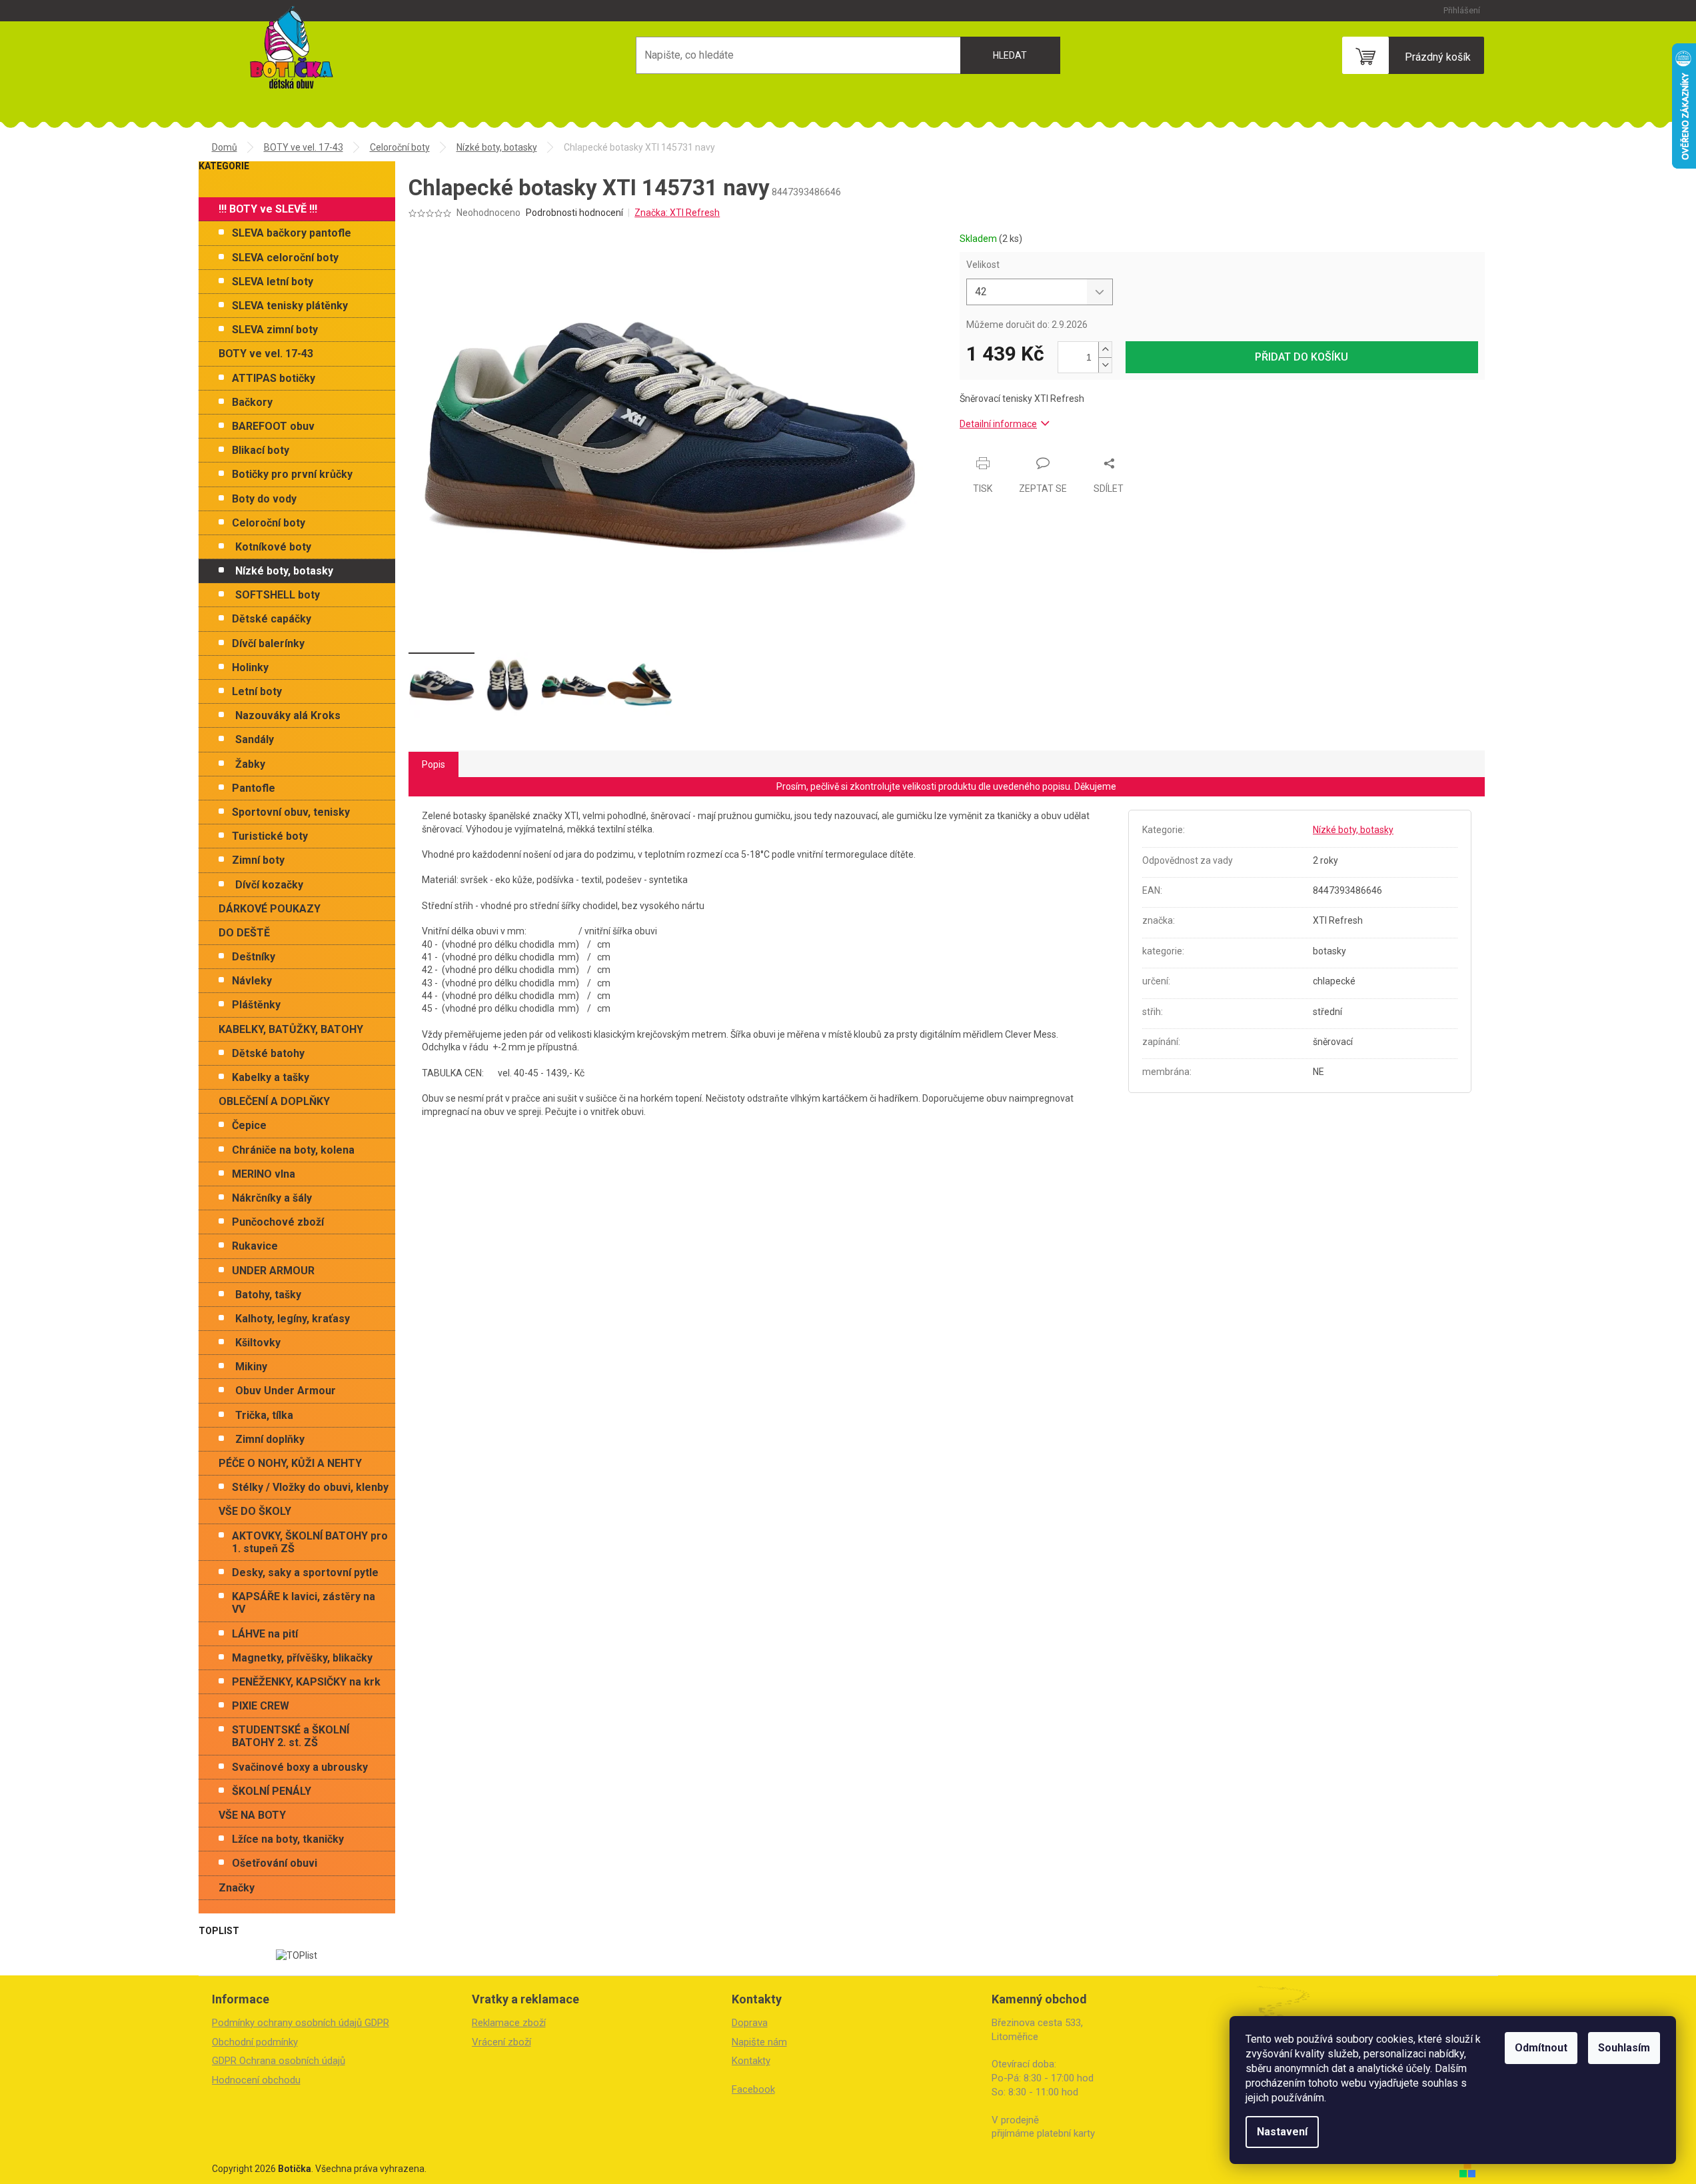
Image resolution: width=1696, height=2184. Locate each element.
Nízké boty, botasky (284, 571)
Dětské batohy (268, 1053)
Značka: (677, 213)
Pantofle (254, 788)
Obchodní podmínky (255, 2042)
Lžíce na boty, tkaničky (288, 1839)
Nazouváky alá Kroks (288, 715)
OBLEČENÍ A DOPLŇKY (274, 1101)
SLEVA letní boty (273, 282)
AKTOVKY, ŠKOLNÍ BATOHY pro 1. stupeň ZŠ (310, 1542)
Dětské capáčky (272, 619)
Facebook (753, 2089)
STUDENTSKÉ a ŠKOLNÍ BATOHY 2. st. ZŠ (291, 1736)
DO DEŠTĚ (244, 933)
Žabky (250, 764)
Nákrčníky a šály (272, 1198)
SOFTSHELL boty (278, 595)
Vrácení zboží (501, 2042)
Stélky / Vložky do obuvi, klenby (310, 1487)
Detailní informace (998, 424)
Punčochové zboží (278, 1222)
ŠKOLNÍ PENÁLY (272, 1791)
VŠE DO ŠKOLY (255, 1511)
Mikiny (251, 1367)
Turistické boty (270, 836)
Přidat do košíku (1301, 357)
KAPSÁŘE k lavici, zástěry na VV (304, 1603)
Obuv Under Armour (286, 1391)
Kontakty (751, 2061)
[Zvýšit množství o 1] (1105, 350)
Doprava (750, 2023)
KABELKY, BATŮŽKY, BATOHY (291, 1029)
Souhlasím (1624, 2048)
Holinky (250, 667)
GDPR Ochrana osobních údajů (279, 2061)
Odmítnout (1541, 2048)
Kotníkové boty (273, 547)
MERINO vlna (264, 1174)
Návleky (252, 981)
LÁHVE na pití (265, 1634)
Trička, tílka (264, 1415)
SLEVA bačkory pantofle (292, 233)
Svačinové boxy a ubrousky (300, 1767)
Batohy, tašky (268, 1295)
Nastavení (1282, 2132)
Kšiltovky (258, 1343)
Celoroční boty (269, 523)
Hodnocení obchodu (256, 2080)
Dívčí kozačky (269, 885)
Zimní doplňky (270, 1439)
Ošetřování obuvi (275, 1863)
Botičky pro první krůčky (292, 474)
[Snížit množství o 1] (1105, 365)
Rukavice (255, 1246)
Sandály (255, 739)
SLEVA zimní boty (275, 330)
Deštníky (254, 957)
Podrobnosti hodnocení (574, 213)
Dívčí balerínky (268, 643)
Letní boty (257, 691)
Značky (237, 1888)
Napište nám (759, 2042)
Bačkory (252, 402)
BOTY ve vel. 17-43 (266, 354)
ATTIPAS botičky (274, 378)
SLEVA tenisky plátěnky (290, 306)
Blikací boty (261, 450)
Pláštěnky (256, 1005)
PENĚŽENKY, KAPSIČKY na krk (306, 1682)
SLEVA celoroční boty (285, 258)
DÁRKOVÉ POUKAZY (270, 909)
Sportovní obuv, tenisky (291, 812)
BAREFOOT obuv (273, 426)
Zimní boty (258, 860)
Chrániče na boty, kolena (293, 1150)
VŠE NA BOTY (252, 1815)
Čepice (249, 1125)
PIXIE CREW (261, 1706)
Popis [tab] (433, 764)
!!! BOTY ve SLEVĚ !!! (268, 209)
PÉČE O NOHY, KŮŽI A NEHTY (290, 1463)
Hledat (1010, 55)
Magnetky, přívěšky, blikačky (302, 1658)
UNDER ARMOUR (273, 1271)
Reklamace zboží (509, 2023)
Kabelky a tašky (271, 1077)
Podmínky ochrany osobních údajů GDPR (301, 2023)
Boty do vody (264, 499)
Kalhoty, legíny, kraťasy (293, 1319)
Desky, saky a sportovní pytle (305, 1573)
